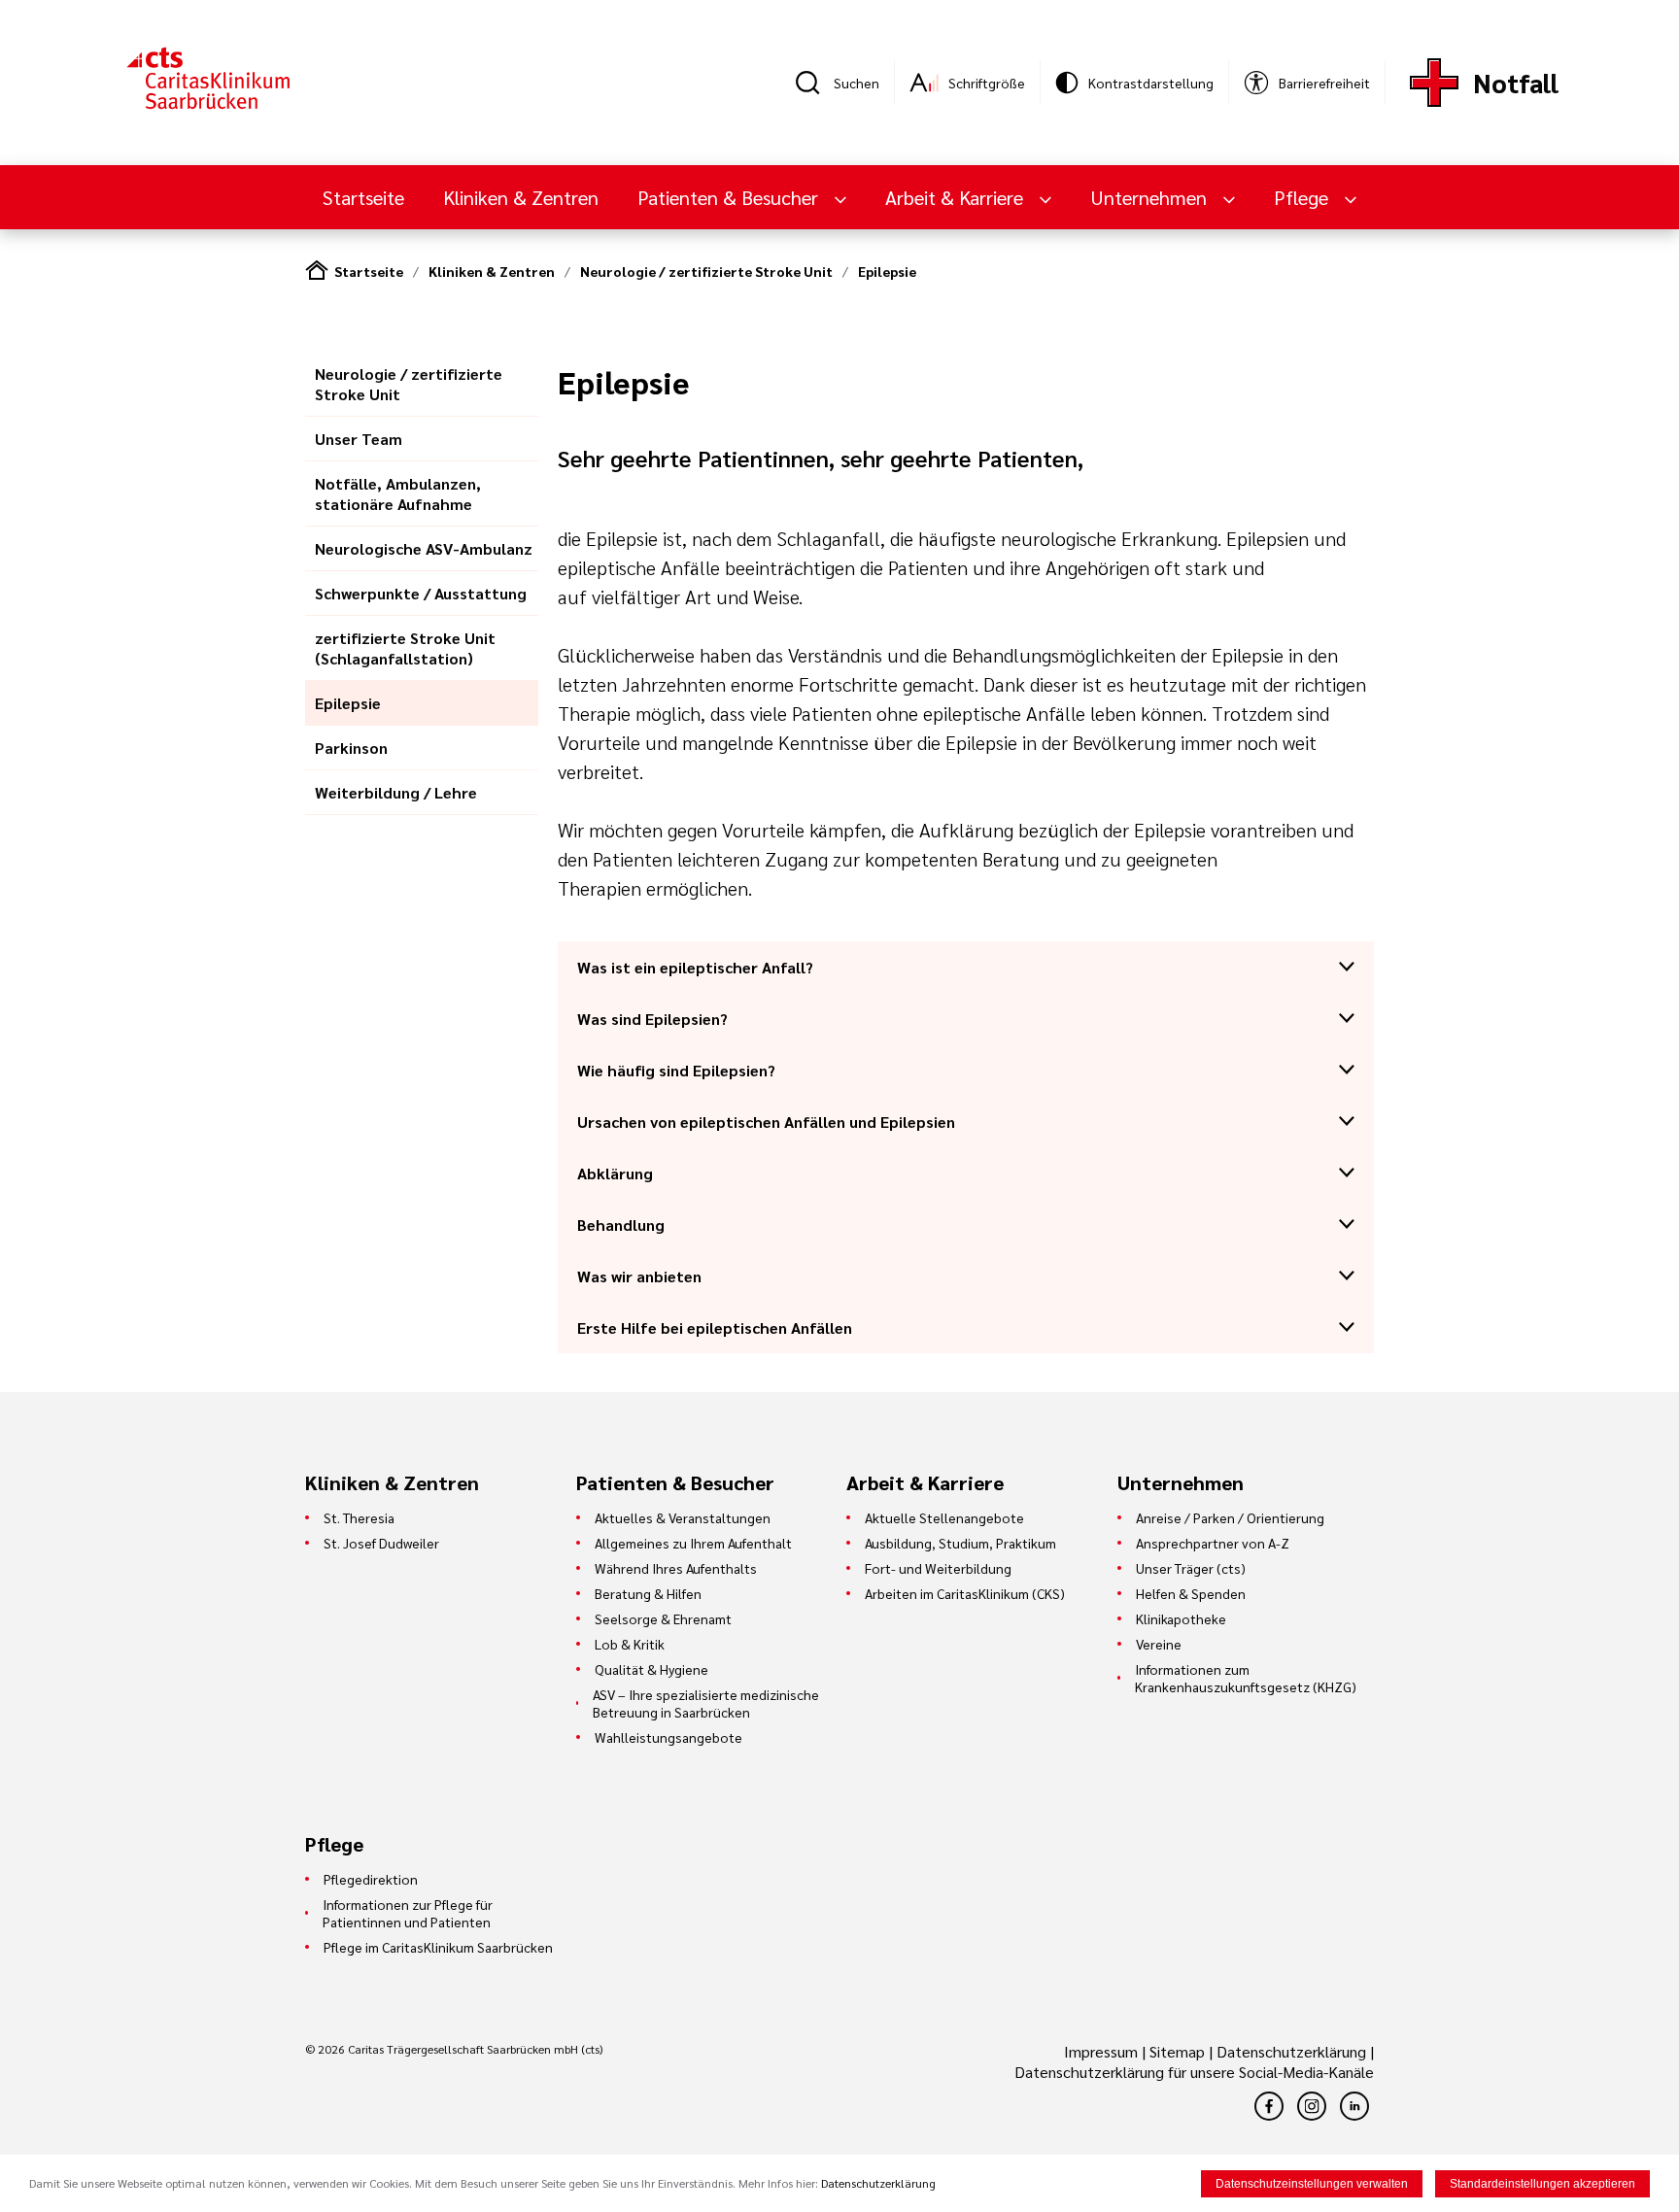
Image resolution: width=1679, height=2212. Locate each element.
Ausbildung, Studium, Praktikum (960, 1543)
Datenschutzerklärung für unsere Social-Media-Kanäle (1194, 2072)
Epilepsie (887, 271)
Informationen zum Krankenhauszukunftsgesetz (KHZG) (1246, 1678)
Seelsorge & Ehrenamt (663, 1618)
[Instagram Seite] (1312, 2106)
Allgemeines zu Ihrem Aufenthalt (693, 1543)
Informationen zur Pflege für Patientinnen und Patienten (408, 1913)
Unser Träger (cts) (1191, 1568)
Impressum (1103, 2051)
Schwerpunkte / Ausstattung (421, 593)
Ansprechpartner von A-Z (1213, 1543)
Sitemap (1177, 2051)
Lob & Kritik (630, 1644)
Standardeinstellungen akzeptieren (1542, 2184)
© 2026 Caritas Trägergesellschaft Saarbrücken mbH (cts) (454, 2049)
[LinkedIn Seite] (1354, 2106)
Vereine (1159, 1644)
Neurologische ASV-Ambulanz (424, 548)
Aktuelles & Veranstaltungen (683, 1517)
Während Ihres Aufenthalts (676, 1568)
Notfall (1516, 82)
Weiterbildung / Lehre (396, 792)
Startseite (363, 197)
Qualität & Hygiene (651, 1669)
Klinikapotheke (1181, 1618)
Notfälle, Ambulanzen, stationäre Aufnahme (398, 493)
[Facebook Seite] (1269, 2106)
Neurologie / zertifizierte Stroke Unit (706, 271)
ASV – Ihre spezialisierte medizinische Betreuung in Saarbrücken (706, 1703)
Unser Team (359, 439)
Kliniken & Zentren (521, 197)
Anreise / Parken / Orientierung (1230, 1517)
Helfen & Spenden (1191, 1593)
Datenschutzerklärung (1291, 2051)
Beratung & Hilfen (648, 1593)
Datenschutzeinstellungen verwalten (1312, 2184)
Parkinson (351, 748)
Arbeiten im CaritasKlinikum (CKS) (965, 1593)
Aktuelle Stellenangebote (944, 1517)
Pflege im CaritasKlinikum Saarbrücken (438, 1947)
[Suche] (814, 83)
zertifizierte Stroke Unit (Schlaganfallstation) (405, 648)
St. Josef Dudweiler (381, 1543)
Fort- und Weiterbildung (938, 1568)
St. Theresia (359, 1517)
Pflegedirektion (371, 1879)
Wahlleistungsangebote (668, 1737)
